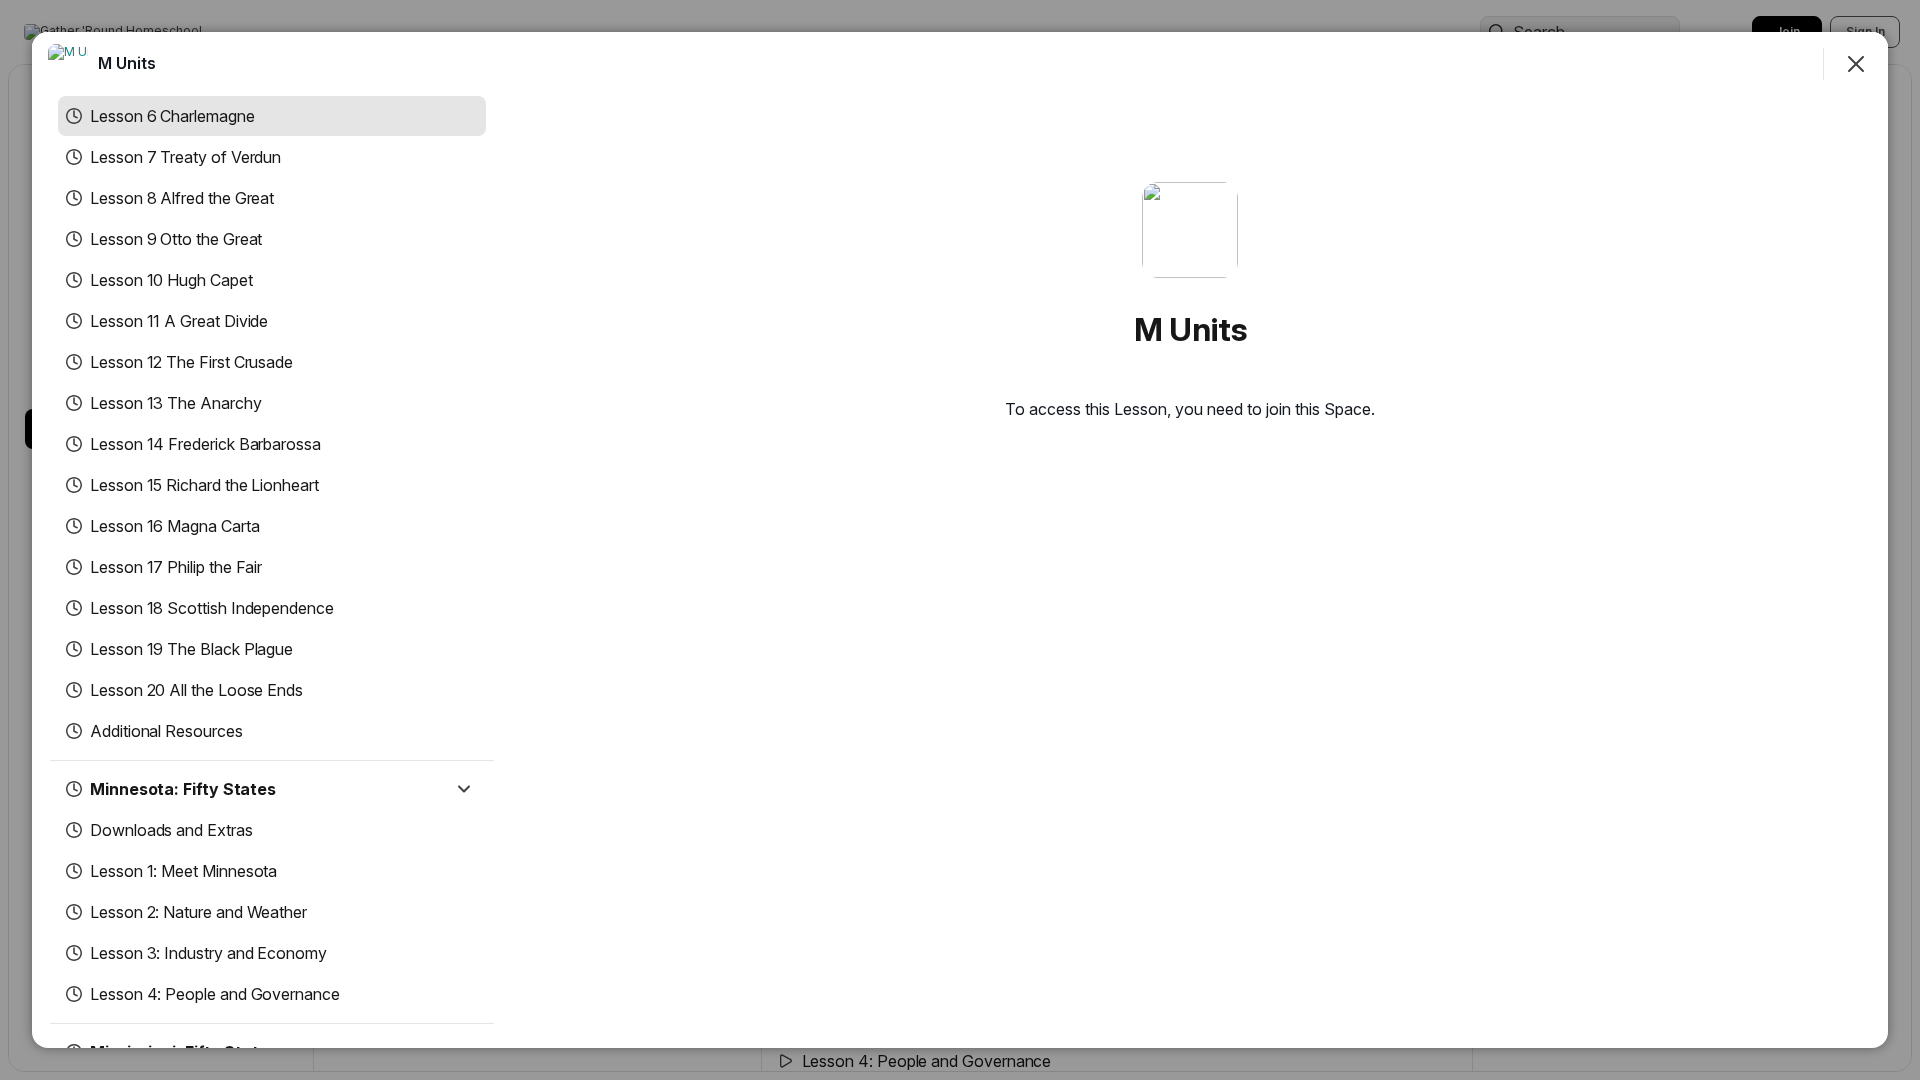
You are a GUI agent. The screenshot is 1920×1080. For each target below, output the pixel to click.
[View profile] (68, 64)
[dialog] (960, 540)
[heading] (127, 63)
